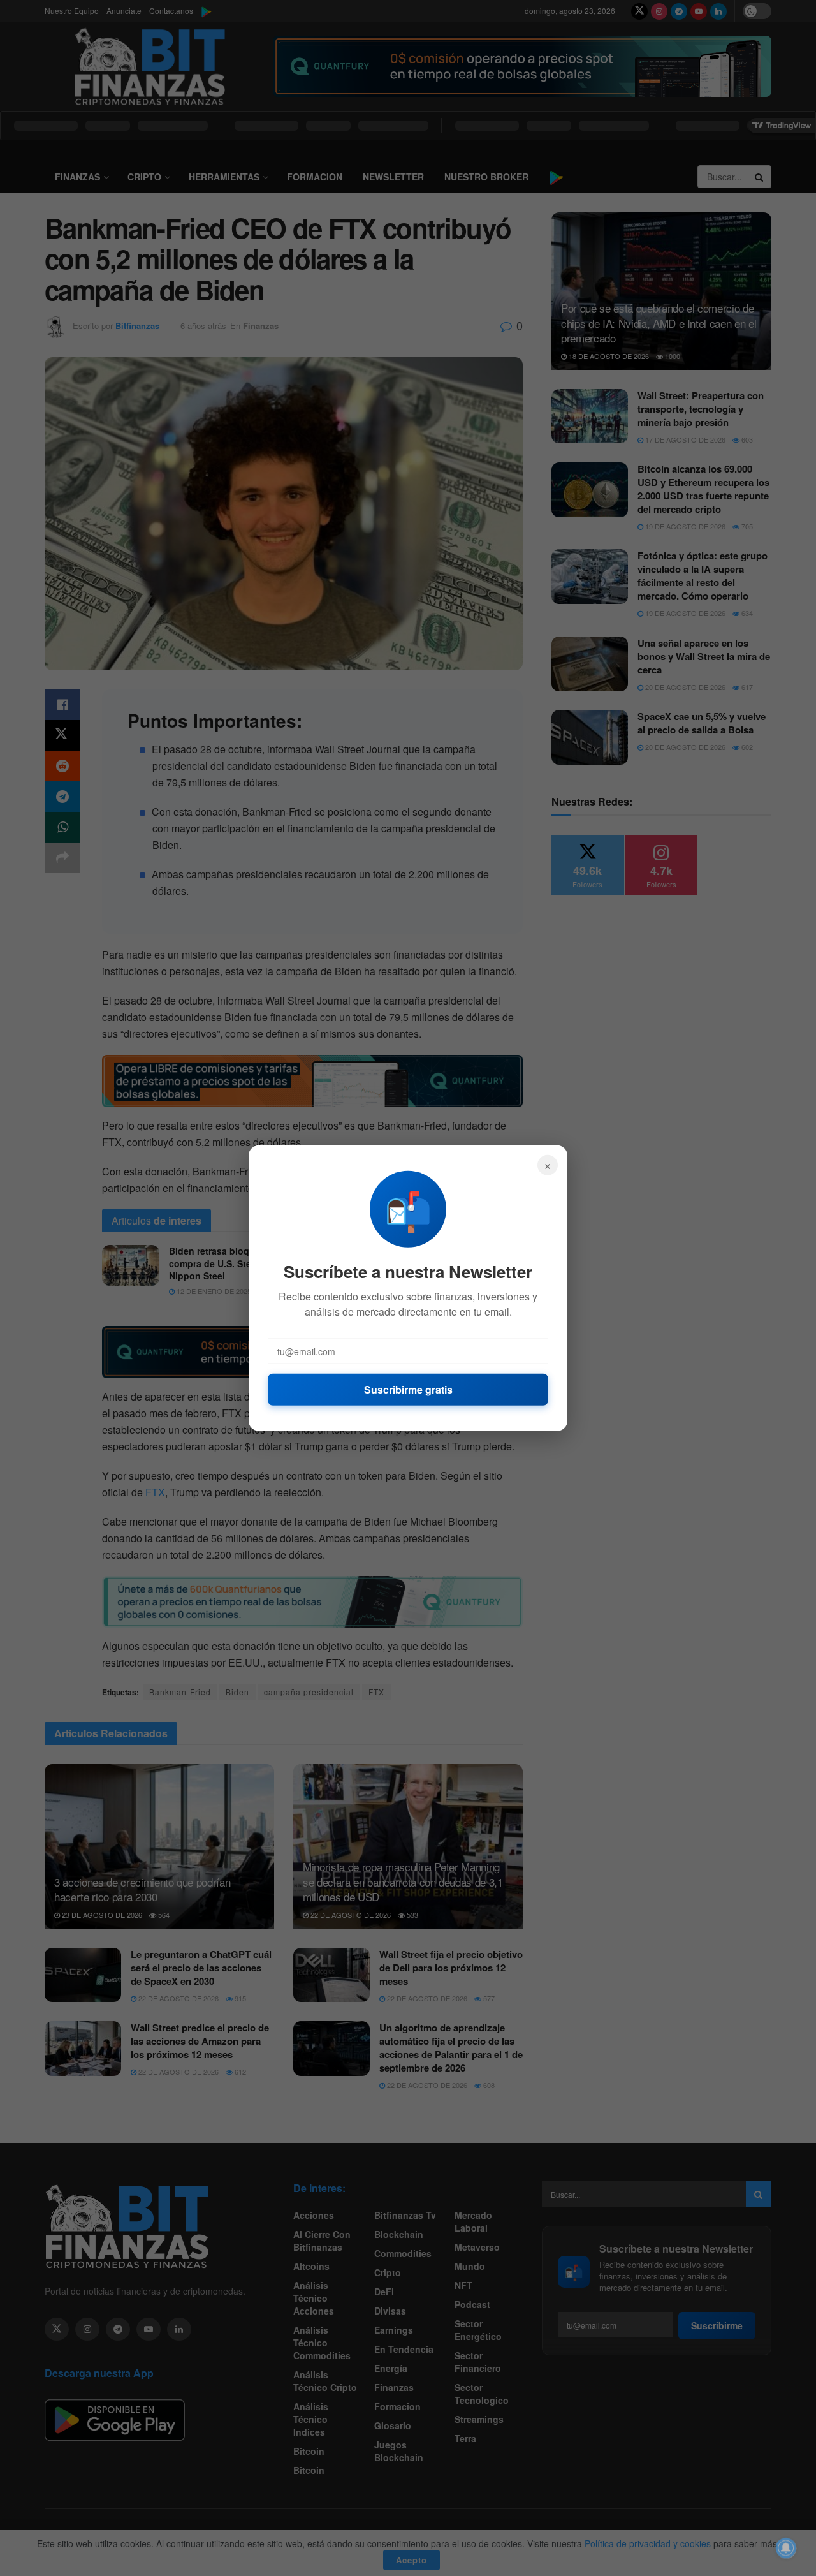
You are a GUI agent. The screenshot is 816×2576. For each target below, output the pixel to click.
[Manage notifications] (786, 2548)
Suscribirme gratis (408, 1389)
